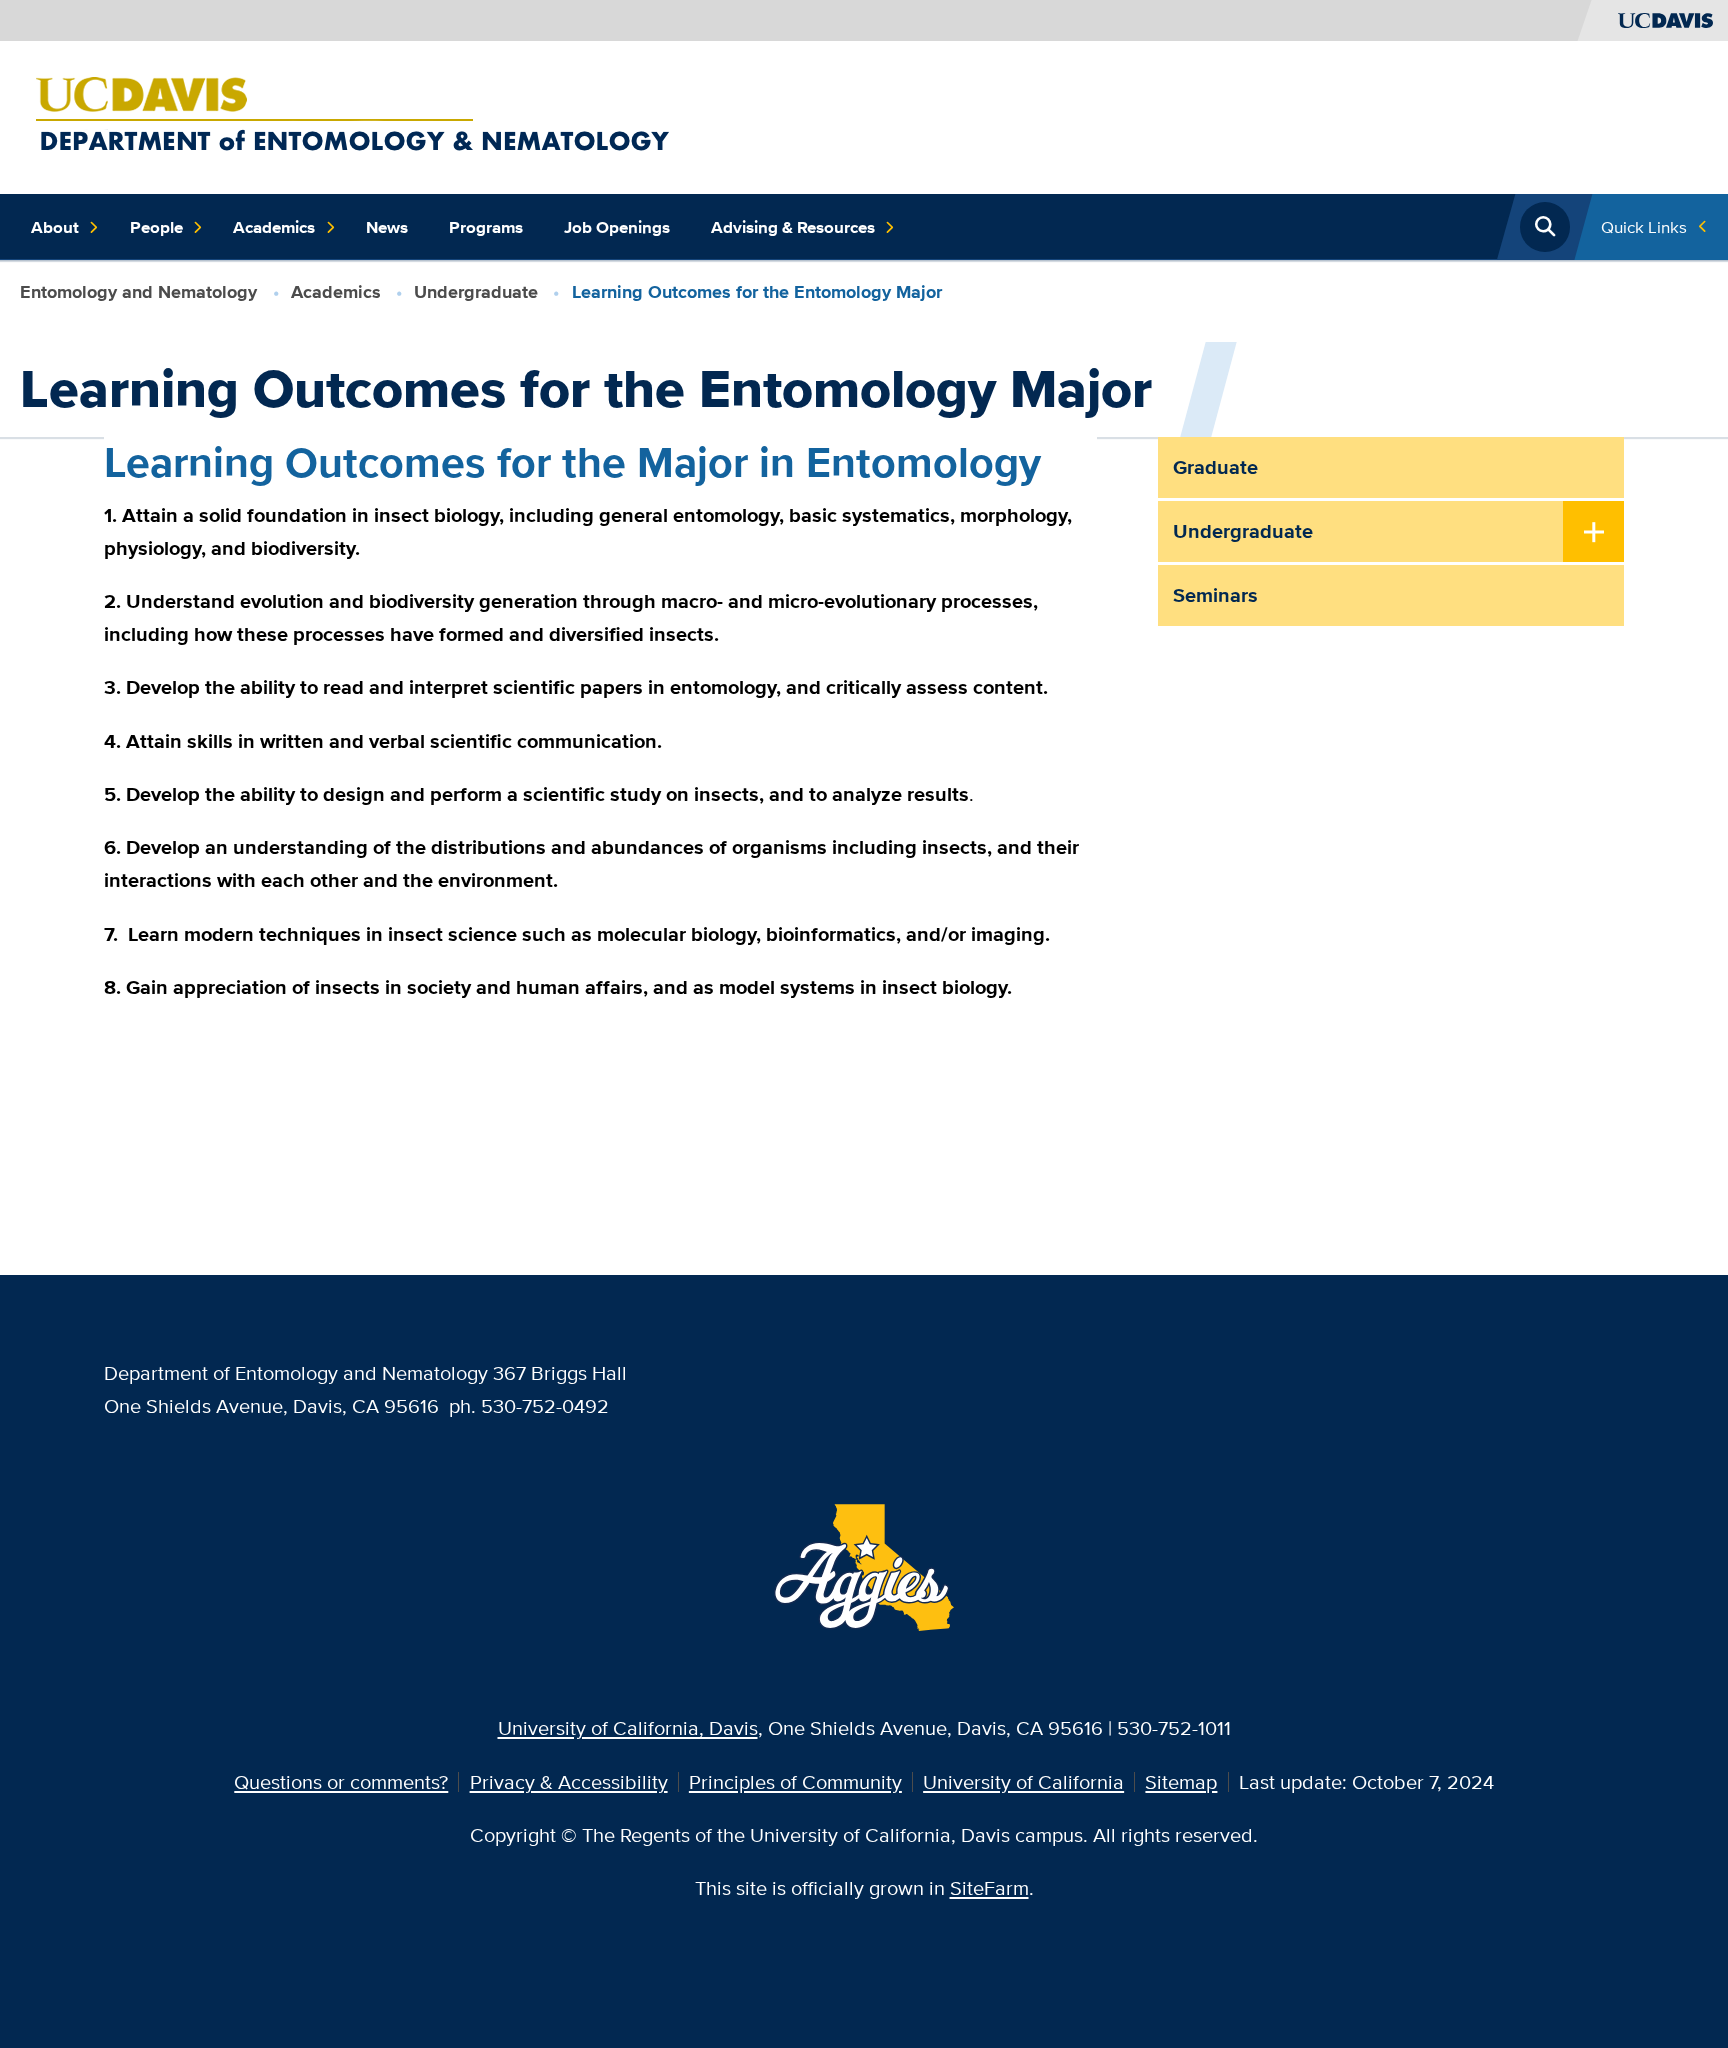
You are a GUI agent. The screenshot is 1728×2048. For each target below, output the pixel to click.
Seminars (1215, 595)
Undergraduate (476, 292)
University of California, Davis (628, 1727)
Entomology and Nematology (138, 292)
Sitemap (1181, 1781)
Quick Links (1644, 226)
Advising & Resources (793, 227)
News (387, 227)
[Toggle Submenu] (1593, 533)
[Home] (481, 114)
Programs (486, 227)
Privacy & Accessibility (569, 1781)
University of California (1023, 1781)
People (156, 227)
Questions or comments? (341, 1781)
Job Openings (617, 227)
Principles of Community (795, 1781)
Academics (274, 227)
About (55, 227)
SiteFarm (989, 1887)
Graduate (1215, 467)
